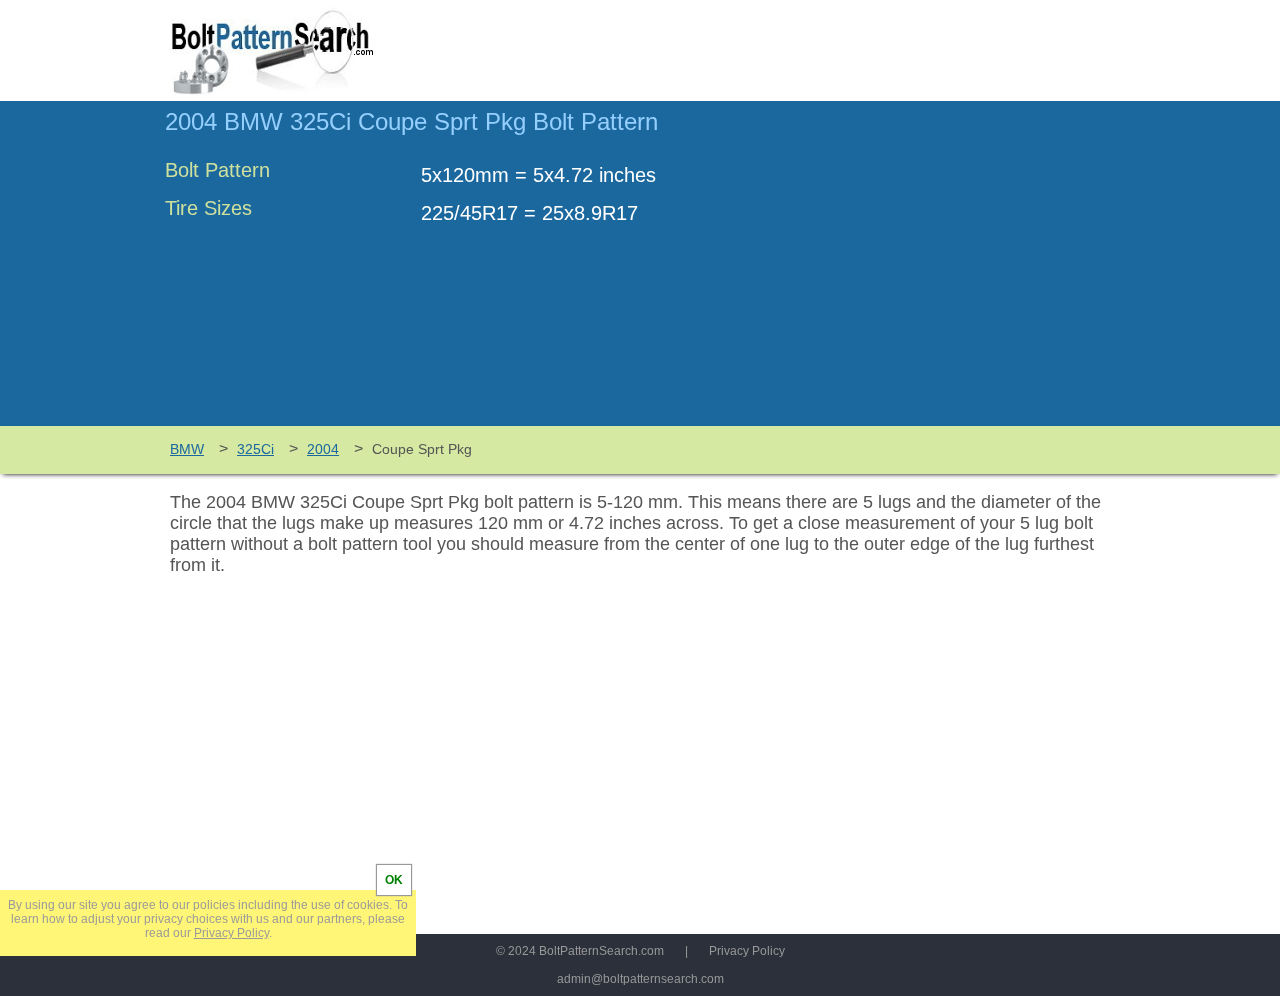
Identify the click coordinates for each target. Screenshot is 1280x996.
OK (394, 880)
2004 (323, 449)
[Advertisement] (947, 273)
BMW (187, 449)
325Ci (255, 449)
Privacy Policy (747, 951)
